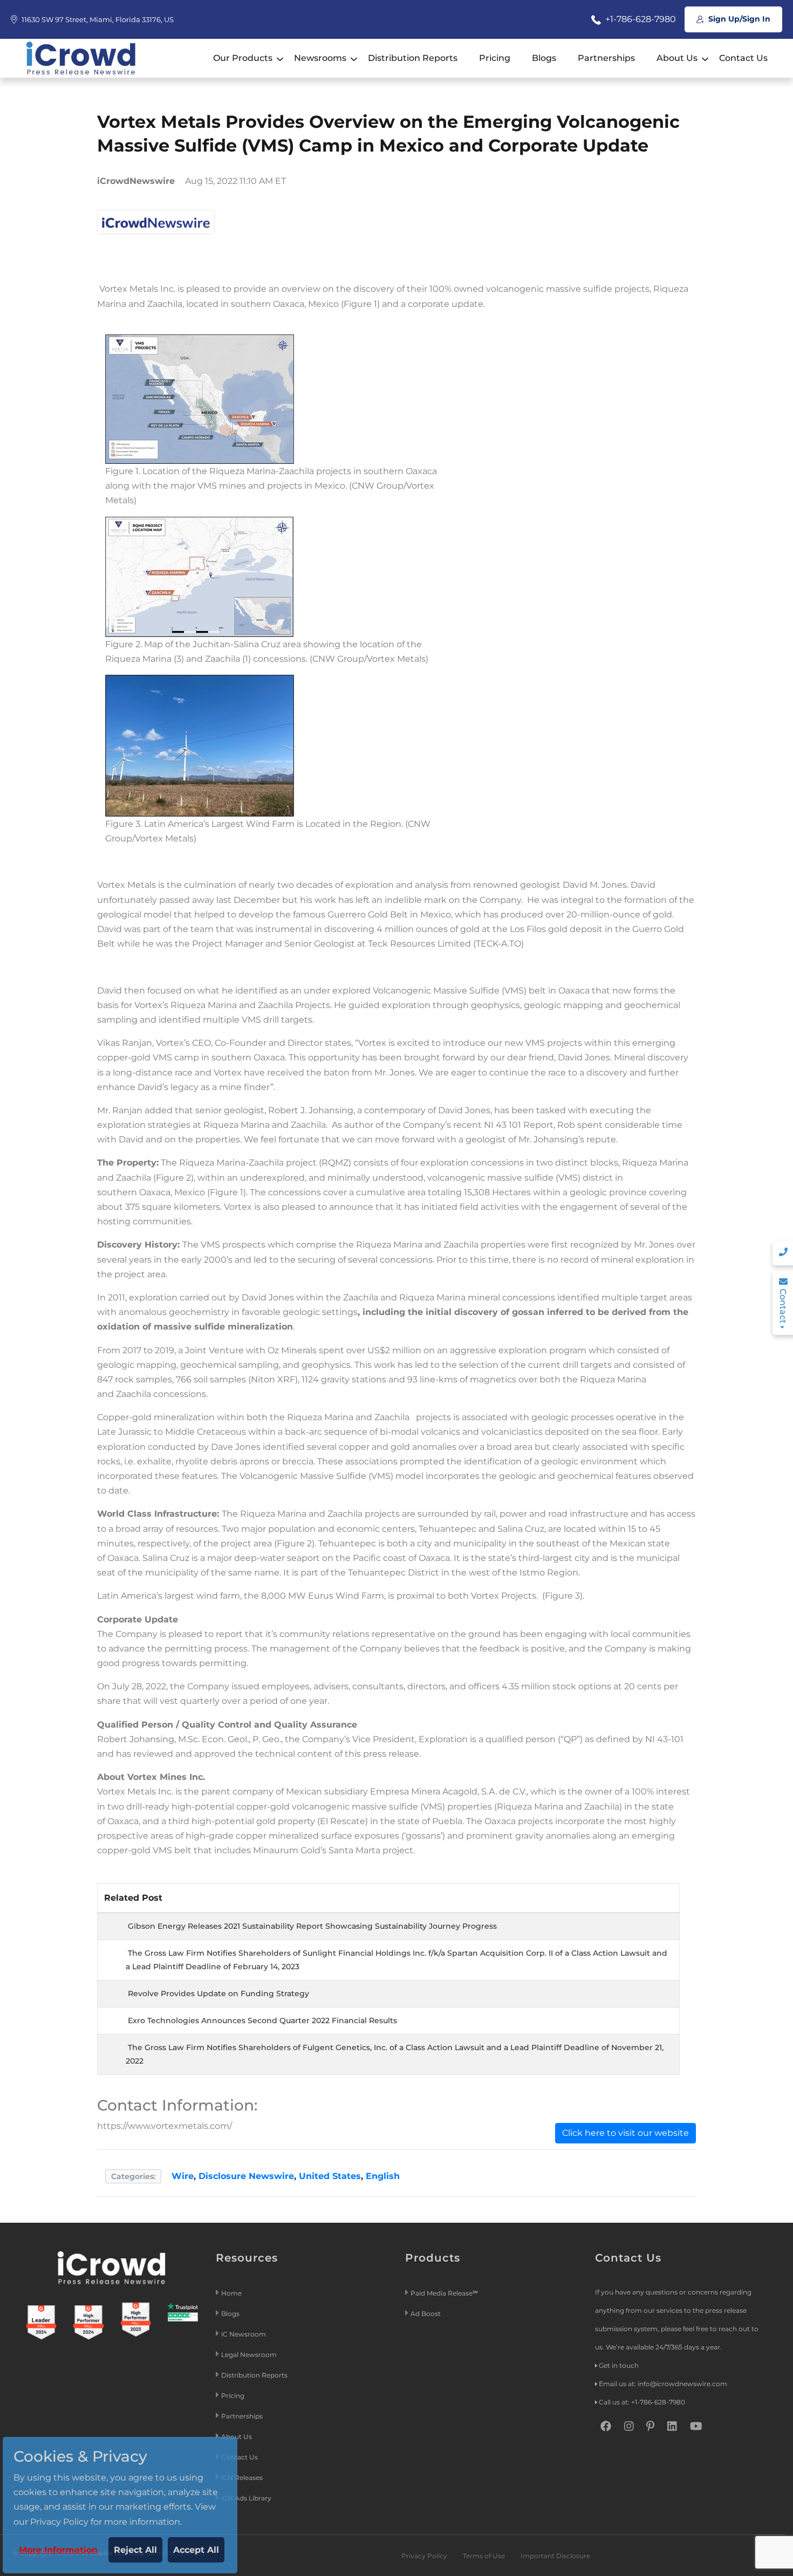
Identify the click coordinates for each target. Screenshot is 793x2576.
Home (231, 2293)
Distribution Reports (413, 58)
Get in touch (619, 2365)
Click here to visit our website (625, 2133)
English (383, 2176)
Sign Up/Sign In (738, 19)
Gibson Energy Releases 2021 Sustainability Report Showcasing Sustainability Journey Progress (312, 1926)
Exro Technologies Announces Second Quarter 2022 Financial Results (262, 2020)
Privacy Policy (424, 2556)
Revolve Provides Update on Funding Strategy (218, 1993)
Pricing (495, 58)
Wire (183, 2176)
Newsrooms (320, 58)
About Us (677, 58)
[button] (200, 398)
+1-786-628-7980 (640, 19)
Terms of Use (484, 2556)
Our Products (243, 58)
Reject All (135, 2550)
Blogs (544, 58)
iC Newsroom (244, 2334)
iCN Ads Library (246, 2498)
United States (330, 2176)
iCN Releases (242, 2478)
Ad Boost (426, 2314)
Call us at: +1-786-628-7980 (642, 2402)
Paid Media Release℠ (444, 2293)
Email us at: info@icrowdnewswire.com (663, 2384)
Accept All (196, 2550)
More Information (58, 2550)
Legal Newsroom (250, 2355)
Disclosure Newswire (246, 2176)
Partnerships (606, 58)
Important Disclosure (555, 2556)
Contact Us (743, 58)
